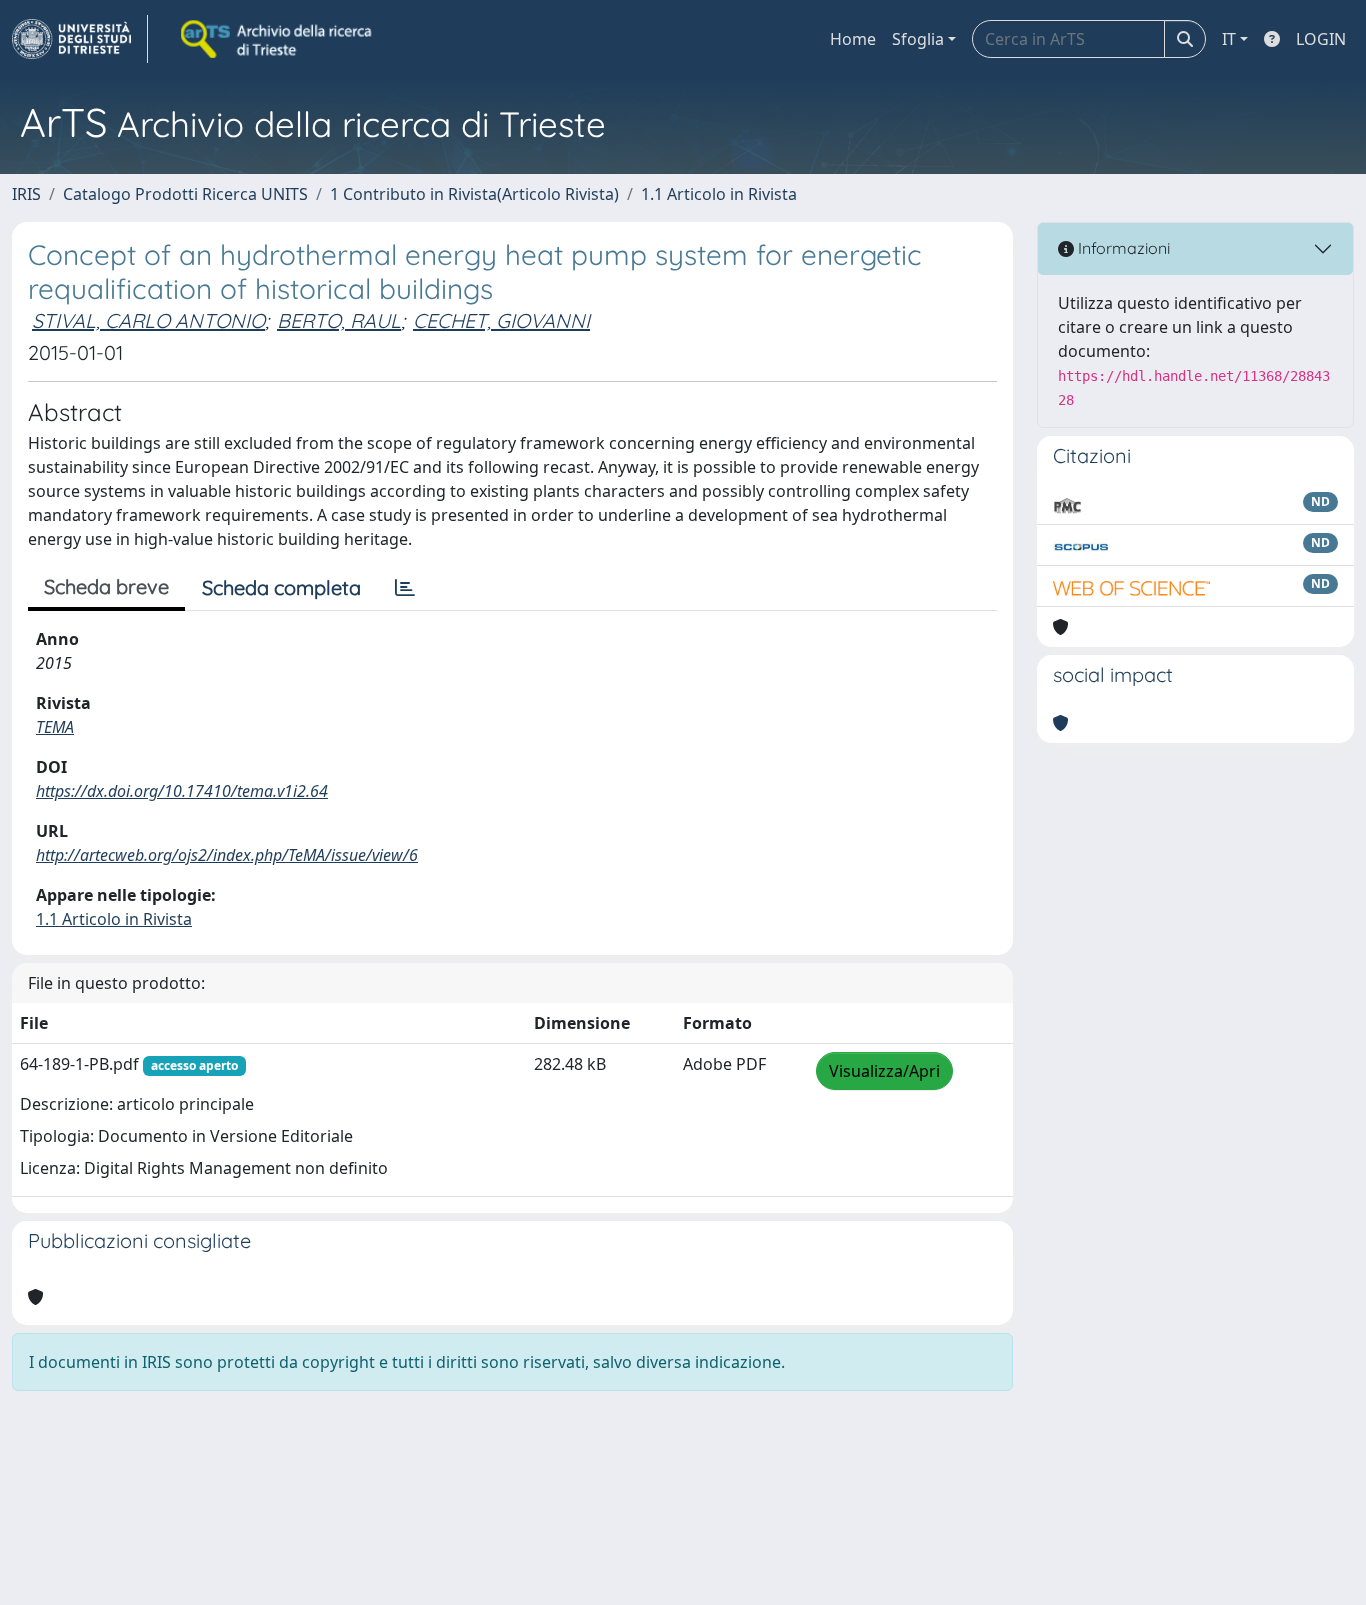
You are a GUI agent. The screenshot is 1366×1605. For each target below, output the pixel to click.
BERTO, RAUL (339, 320)
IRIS (26, 194)
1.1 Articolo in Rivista (719, 194)
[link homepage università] (278, 39)
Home (853, 39)
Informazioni (1122, 248)
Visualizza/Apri (884, 1071)
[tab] (405, 588)
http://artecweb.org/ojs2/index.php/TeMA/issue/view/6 (227, 855)
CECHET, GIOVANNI (501, 320)
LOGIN (1321, 39)
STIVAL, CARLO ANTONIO (148, 320)
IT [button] (1229, 39)
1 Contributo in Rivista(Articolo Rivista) (474, 194)
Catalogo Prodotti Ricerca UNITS (185, 194)
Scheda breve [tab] (106, 586)
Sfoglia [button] (918, 39)
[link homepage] (80, 39)
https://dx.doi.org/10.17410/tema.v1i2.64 (182, 791)
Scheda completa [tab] (281, 587)
